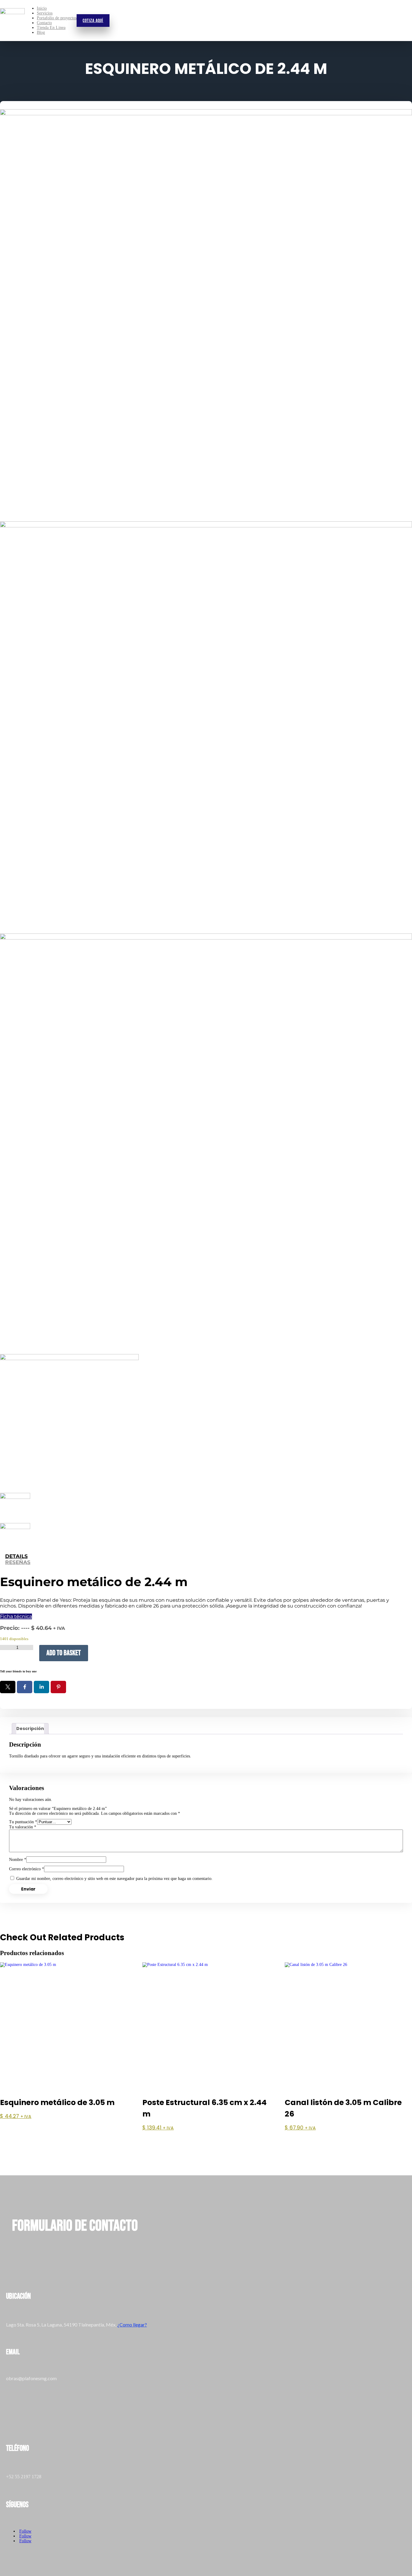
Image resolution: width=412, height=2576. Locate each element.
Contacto (44, 23)
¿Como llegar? (132, 2325)
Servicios (45, 13)
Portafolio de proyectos (57, 18)
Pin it (58, 1687)
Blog (41, 32)
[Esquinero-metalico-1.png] (206, 727)
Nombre (18, 1860)
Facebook (25, 1687)
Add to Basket (64, 1653)
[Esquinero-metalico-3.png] (206, 315)
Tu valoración (23, 1827)
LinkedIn (41, 1687)
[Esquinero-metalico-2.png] (206, 1140)
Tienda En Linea (51, 28)
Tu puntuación (23, 1822)
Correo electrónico (27, 1869)
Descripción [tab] (30, 1728)
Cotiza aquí (93, 21)
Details (16, 1556)
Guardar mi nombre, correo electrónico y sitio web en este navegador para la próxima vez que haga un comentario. (114, 1879)
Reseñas (18, 1562)
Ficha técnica (16, 1616)
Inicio (42, 8)
